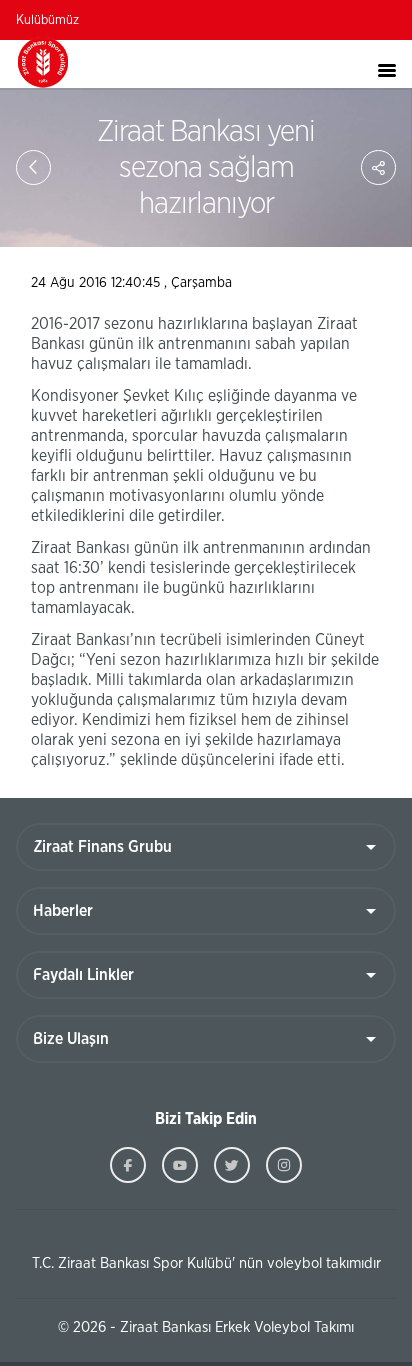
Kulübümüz (47, 20)
